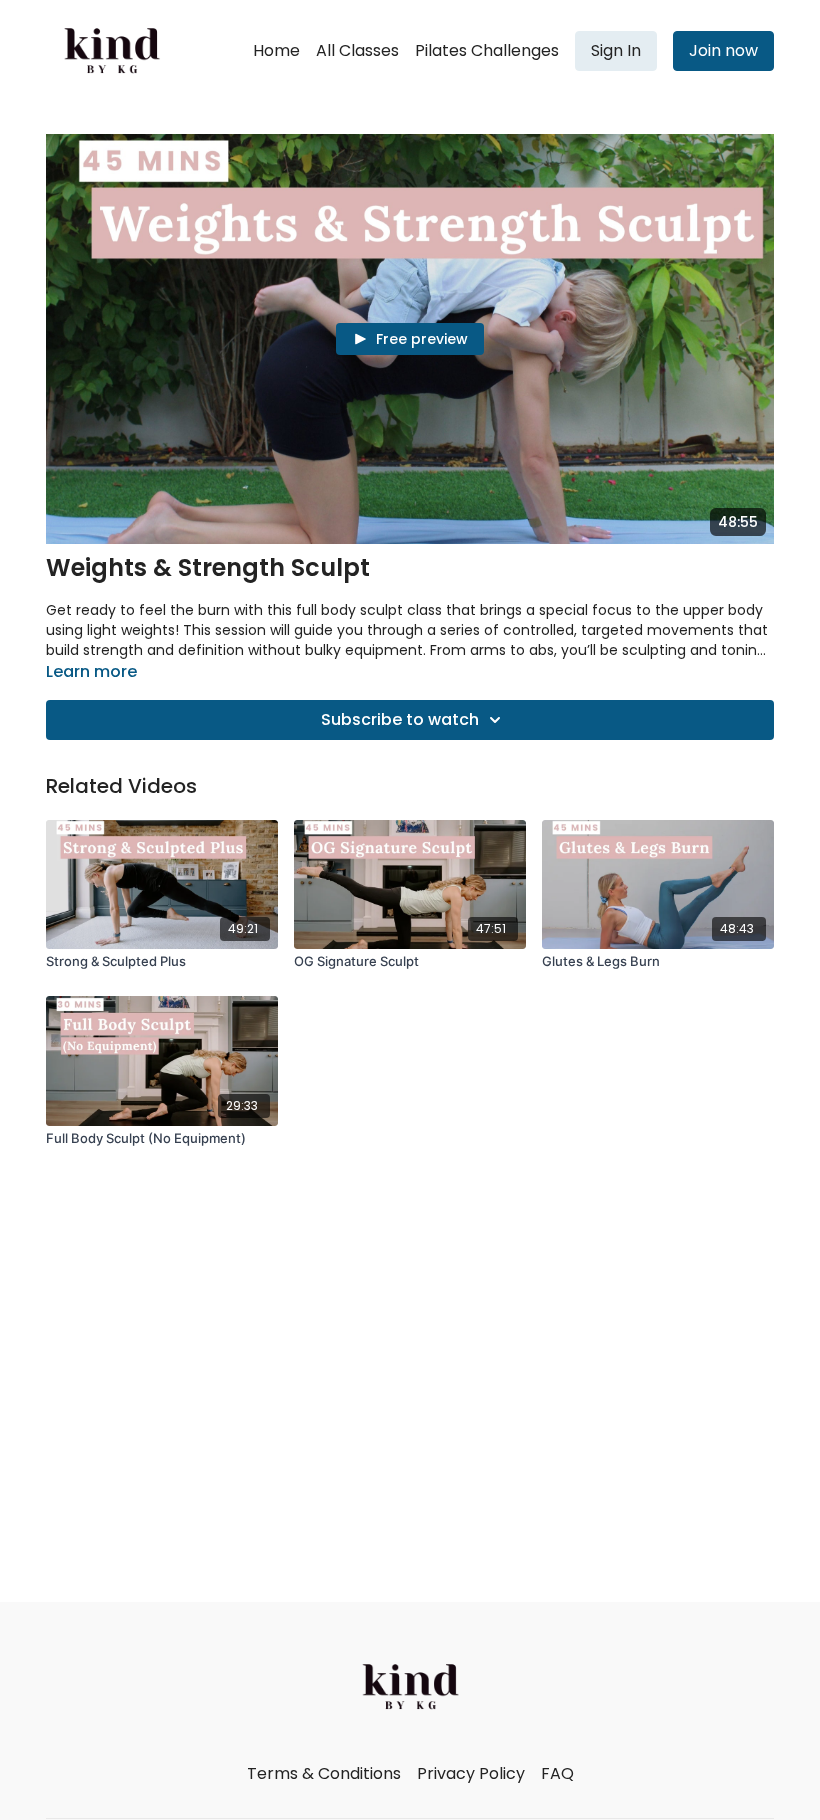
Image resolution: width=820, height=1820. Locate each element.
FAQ (557, 1773)
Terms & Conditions (324, 1773)
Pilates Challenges (487, 50)
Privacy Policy (471, 1773)
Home (276, 50)
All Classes (357, 50)
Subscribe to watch (400, 719)
